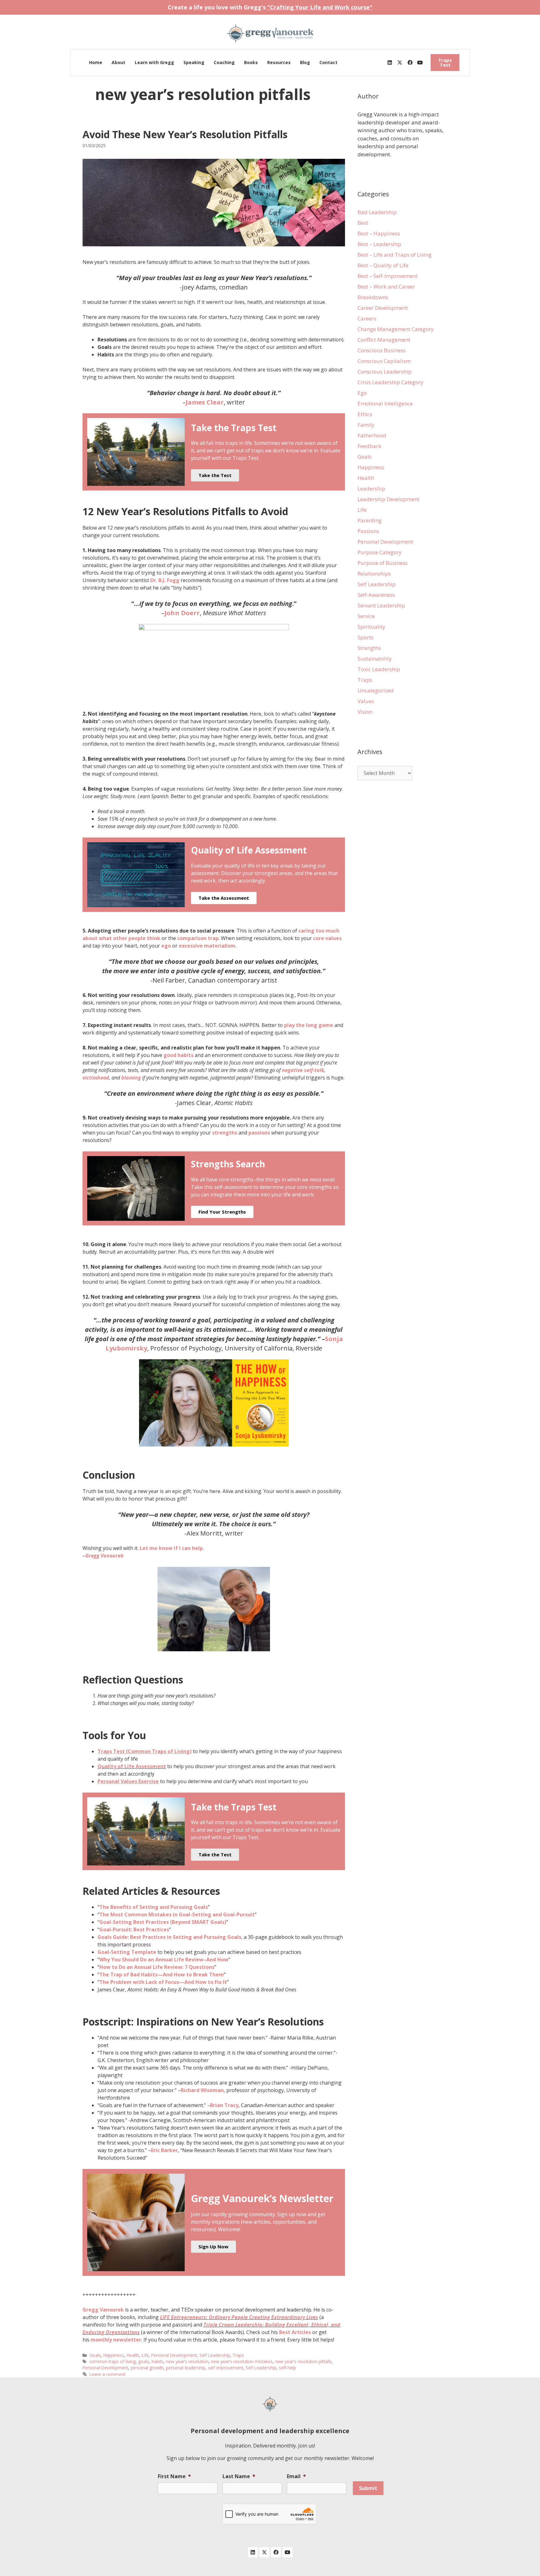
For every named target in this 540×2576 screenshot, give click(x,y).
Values (366, 701)
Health (133, 2355)
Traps (238, 2355)
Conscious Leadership (385, 372)
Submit (368, 2488)
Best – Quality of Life (383, 265)
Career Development (383, 308)
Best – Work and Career (386, 287)
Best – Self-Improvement (388, 276)
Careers (367, 318)
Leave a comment (107, 2374)
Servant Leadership (381, 605)
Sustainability (375, 659)
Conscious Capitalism (384, 361)
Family (366, 425)
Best (363, 223)
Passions (368, 531)
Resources (279, 62)
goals (144, 2361)
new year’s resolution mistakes (242, 2361)
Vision (365, 712)
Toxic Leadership (379, 669)
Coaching (224, 62)
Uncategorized (376, 690)
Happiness (114, 2355)
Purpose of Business (382, 563)
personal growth (147, 2368)
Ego (362, 393)
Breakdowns (373, 297)
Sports (365, 637)
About (118, 62)
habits (157, 2361)
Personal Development (174, 2355)
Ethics (365, 414)
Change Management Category (396, 329)
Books (251, 62)
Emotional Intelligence (385, 403)
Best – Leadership (379, 244)
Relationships (374, 574)
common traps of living (112, 2361)
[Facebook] (410, 63)
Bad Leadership (377, 212)
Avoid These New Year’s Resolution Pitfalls (185, 134)
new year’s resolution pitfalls (303, 2361)
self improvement (225, 2368)
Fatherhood (372, 435)
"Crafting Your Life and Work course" (320, 7)
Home (96, 62)
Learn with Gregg (154, 62)
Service (366, 616)
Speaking (194, 62)
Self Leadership (215, 2355)
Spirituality (371, 627)
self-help (287, 2368)
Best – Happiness (379, 233)
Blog (305, 62)
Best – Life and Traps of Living (395, 255)
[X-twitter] (400, 63)
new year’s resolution (187, 2361)
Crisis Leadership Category (390, 382)
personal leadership (186, 2368)
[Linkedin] (390, 63)
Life (145, 2355)
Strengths (369, 648)
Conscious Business (382, 350)
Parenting (370, 520)
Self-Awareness (376, 595)
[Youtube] (420, 63)
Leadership (371, 488)
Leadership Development (388, 499)
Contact (328, 62)
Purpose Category (380, 552)
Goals (95, 2355)
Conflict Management (384, 340)
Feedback (369, 446)
